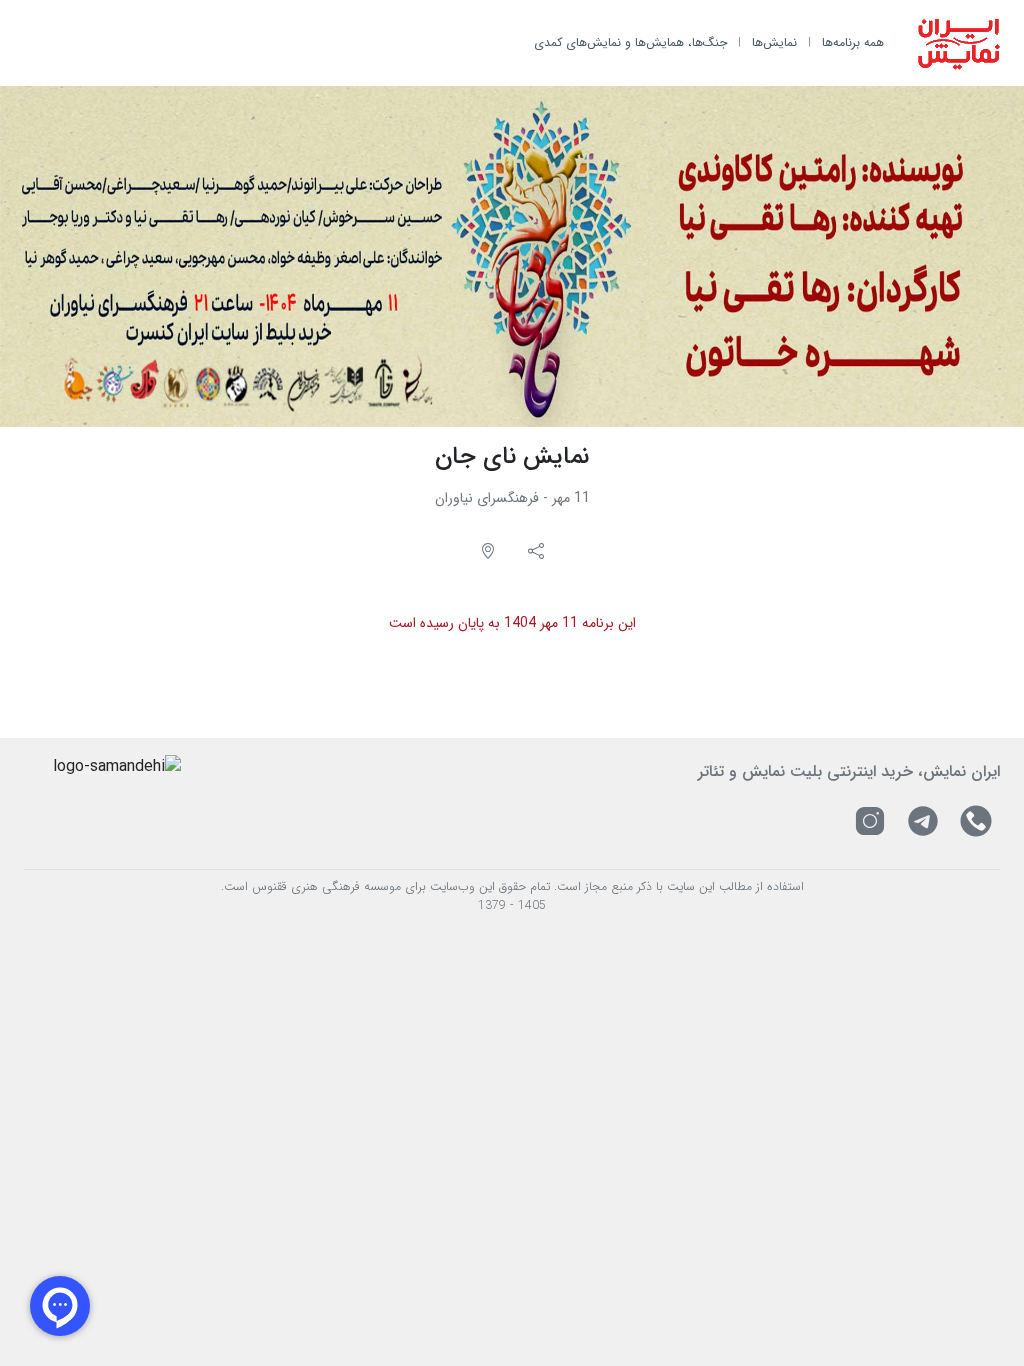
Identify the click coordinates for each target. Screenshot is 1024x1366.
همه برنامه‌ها (853, 42)
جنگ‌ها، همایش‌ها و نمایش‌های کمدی (630, 42)
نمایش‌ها (774, 42)
